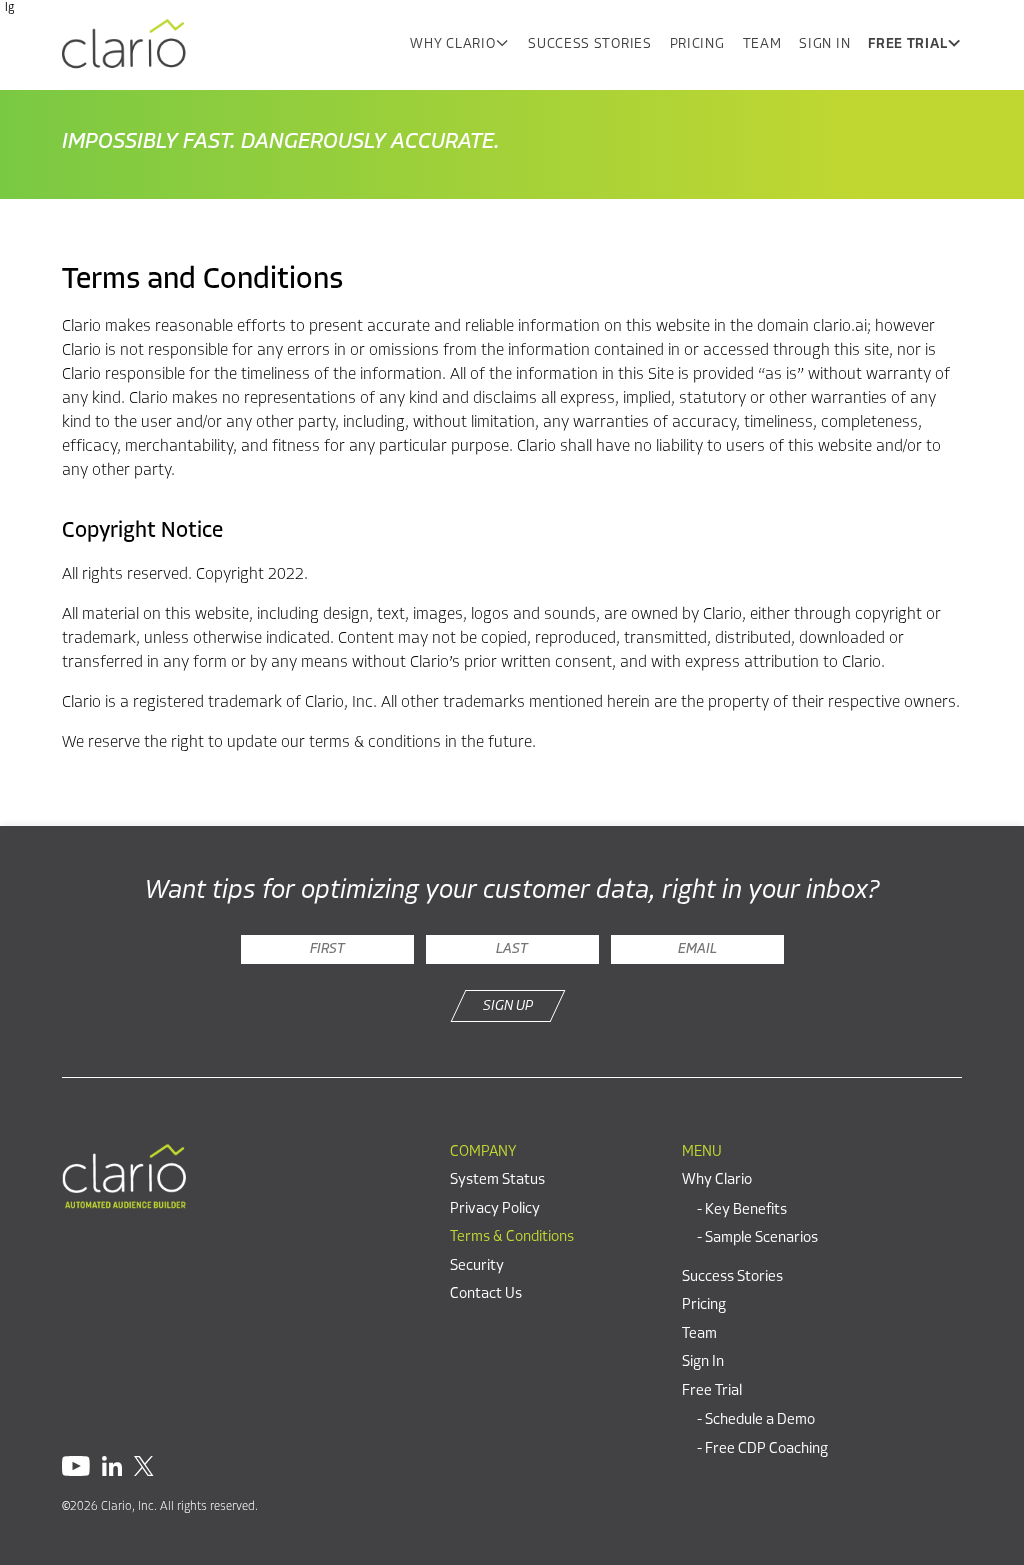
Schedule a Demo (760, 1420)
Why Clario (452, 44)
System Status (497, 1180)
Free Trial (907, 44)
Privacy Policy (495, 1209)
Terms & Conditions (512, 1237)
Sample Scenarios (761, 1238)
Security (477, 1266)
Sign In (824, 44)
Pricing (697, 44)
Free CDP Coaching (766, 1449)
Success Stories (590, 44)
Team (762, 44)
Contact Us (486, 1294)
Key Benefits (746, 1210)
